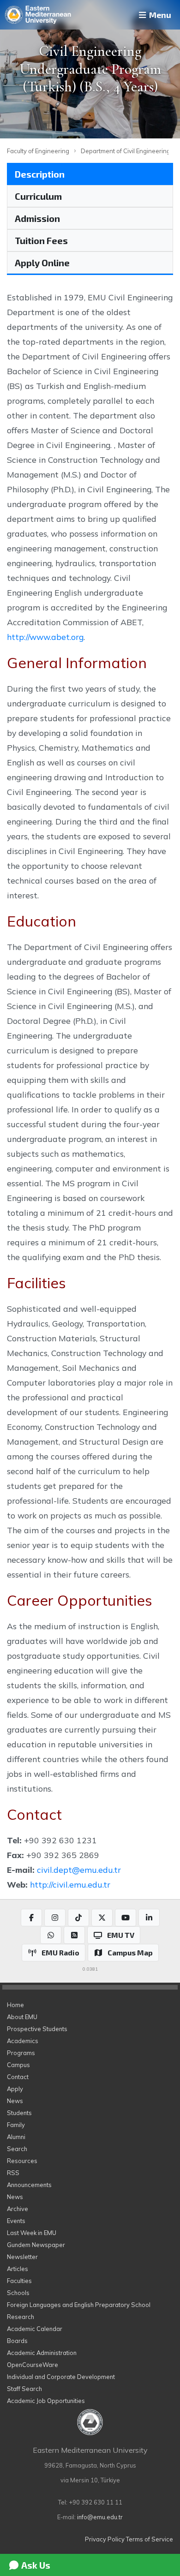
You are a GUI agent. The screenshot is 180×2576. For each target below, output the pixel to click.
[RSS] (74, 1935)
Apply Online (42, 263)
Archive (18, 2209)
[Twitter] (102, 1918)
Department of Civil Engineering (126, 151)
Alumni (16, 2137)
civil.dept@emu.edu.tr (79, 1870)
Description (40, 174)
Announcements (29, 2185)
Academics (23, 2041)
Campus (18, 2065)
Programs (21, 2053)
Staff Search (24, 2389)
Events (16, 2221)
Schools (18, 2293)
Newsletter (22, 2257)
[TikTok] (78, 1918)
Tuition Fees (41, 240)
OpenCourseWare (33, 2365)
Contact (18, 2077)
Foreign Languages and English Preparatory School (79, 2305)
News (15, 2101)
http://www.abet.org (45, 637)
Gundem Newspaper (36, 2245)
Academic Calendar (35, 2329)
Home (15, 2005)
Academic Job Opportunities (46, 2401)
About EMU (22, 2017)
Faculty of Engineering (38, 151)
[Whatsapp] (51, 1935)
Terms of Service (150, 2539)
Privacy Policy (105, 2539)
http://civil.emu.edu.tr (70, 1884)
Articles (18, 2269)
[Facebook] (31, 1918)
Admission (37, 218)
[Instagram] (55, 1918)
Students (19, 2113)
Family (16, 2125)
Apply (15, 2089)
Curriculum (38, 196)
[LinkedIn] (149, 1918)
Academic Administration (42, 2353)
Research (21, 2317)
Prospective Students (37, 2029)
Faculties (19, 2281)
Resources (22, 2161)
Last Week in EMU (32, 2233)
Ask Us (35, 2565)
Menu (159, 15)
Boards (17, 2341)
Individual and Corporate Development (61, 2377)
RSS (13, 2173)
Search (17, 2149)
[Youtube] (126, 1918)
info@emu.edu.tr (100, 2517)
